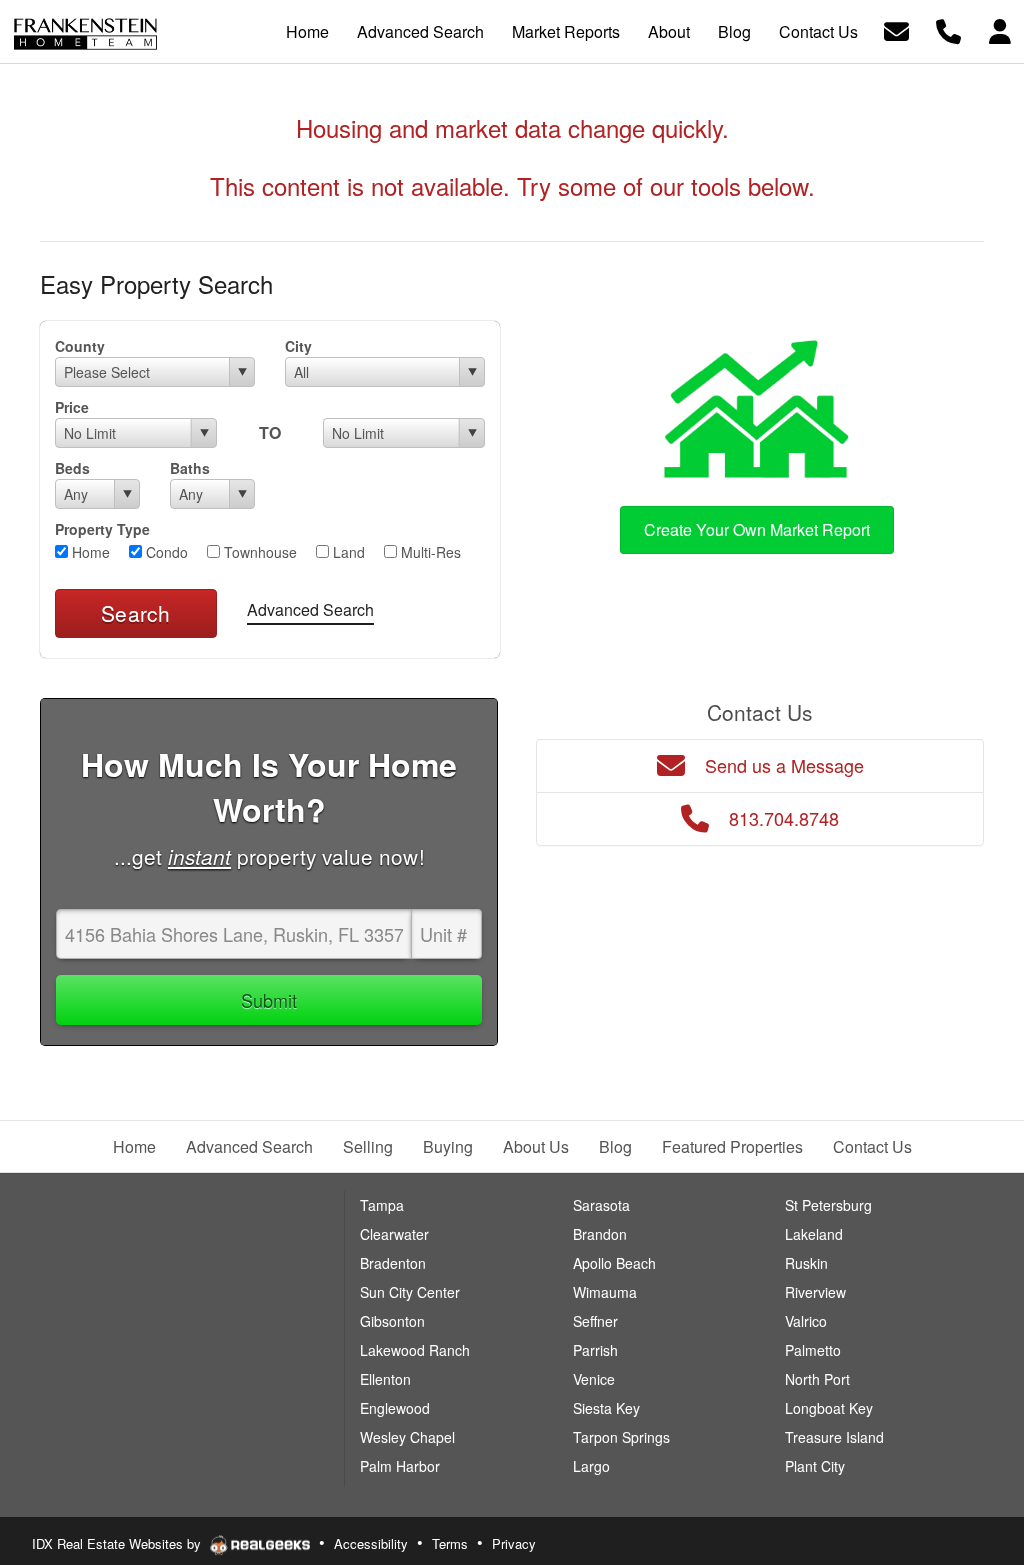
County (80, 346)
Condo (165, 552)
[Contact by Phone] (948, 29)
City (298, 346)
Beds (72, 468)
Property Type (102, 529)
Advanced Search (310, 609)
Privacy (514, 1543)
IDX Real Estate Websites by (118, 1543)
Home (89, 552)
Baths (190, 468)
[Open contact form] (896, 29)
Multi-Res (429, 552)
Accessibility (371, 1543)
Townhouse (258, 552)
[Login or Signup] (1000, 29)
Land (347, 552)
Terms (450, 1543)
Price (72, 407)
